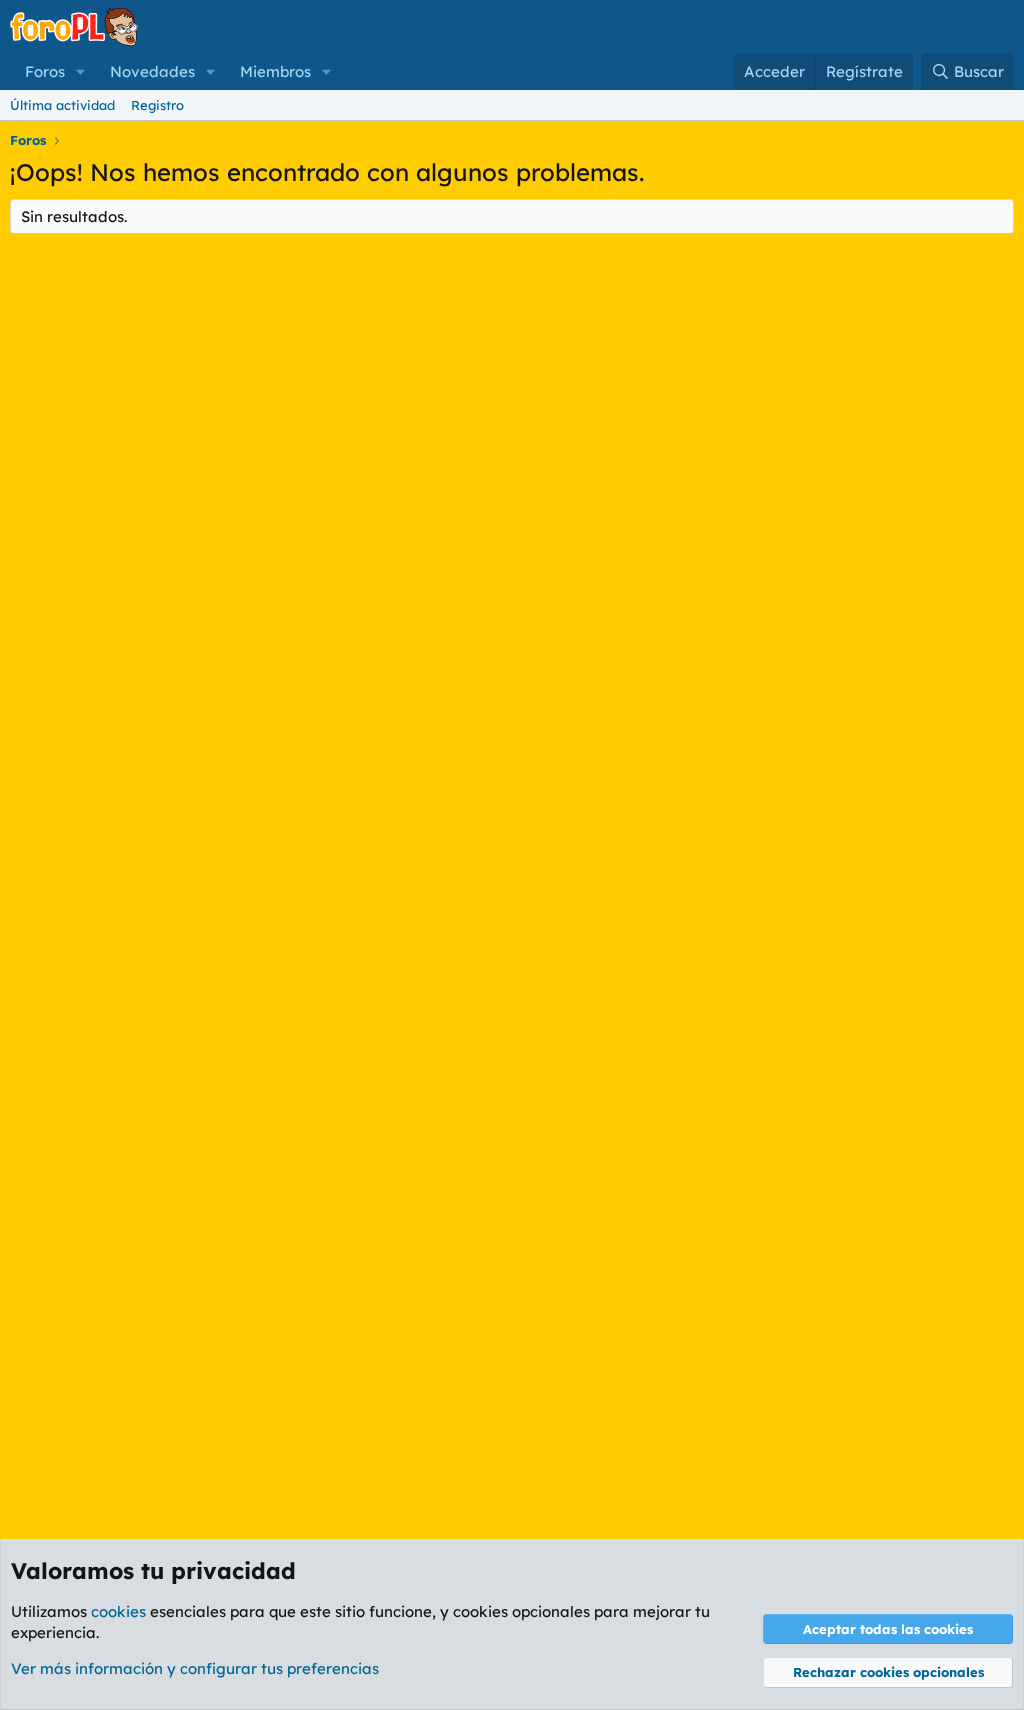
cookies (118, 1611)
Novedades (152, 71)
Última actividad (62, 105)
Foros (45, 71)
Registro (157, 105)
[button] (81, 71)
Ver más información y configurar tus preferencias (195, 1668)
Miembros (275, 71)
